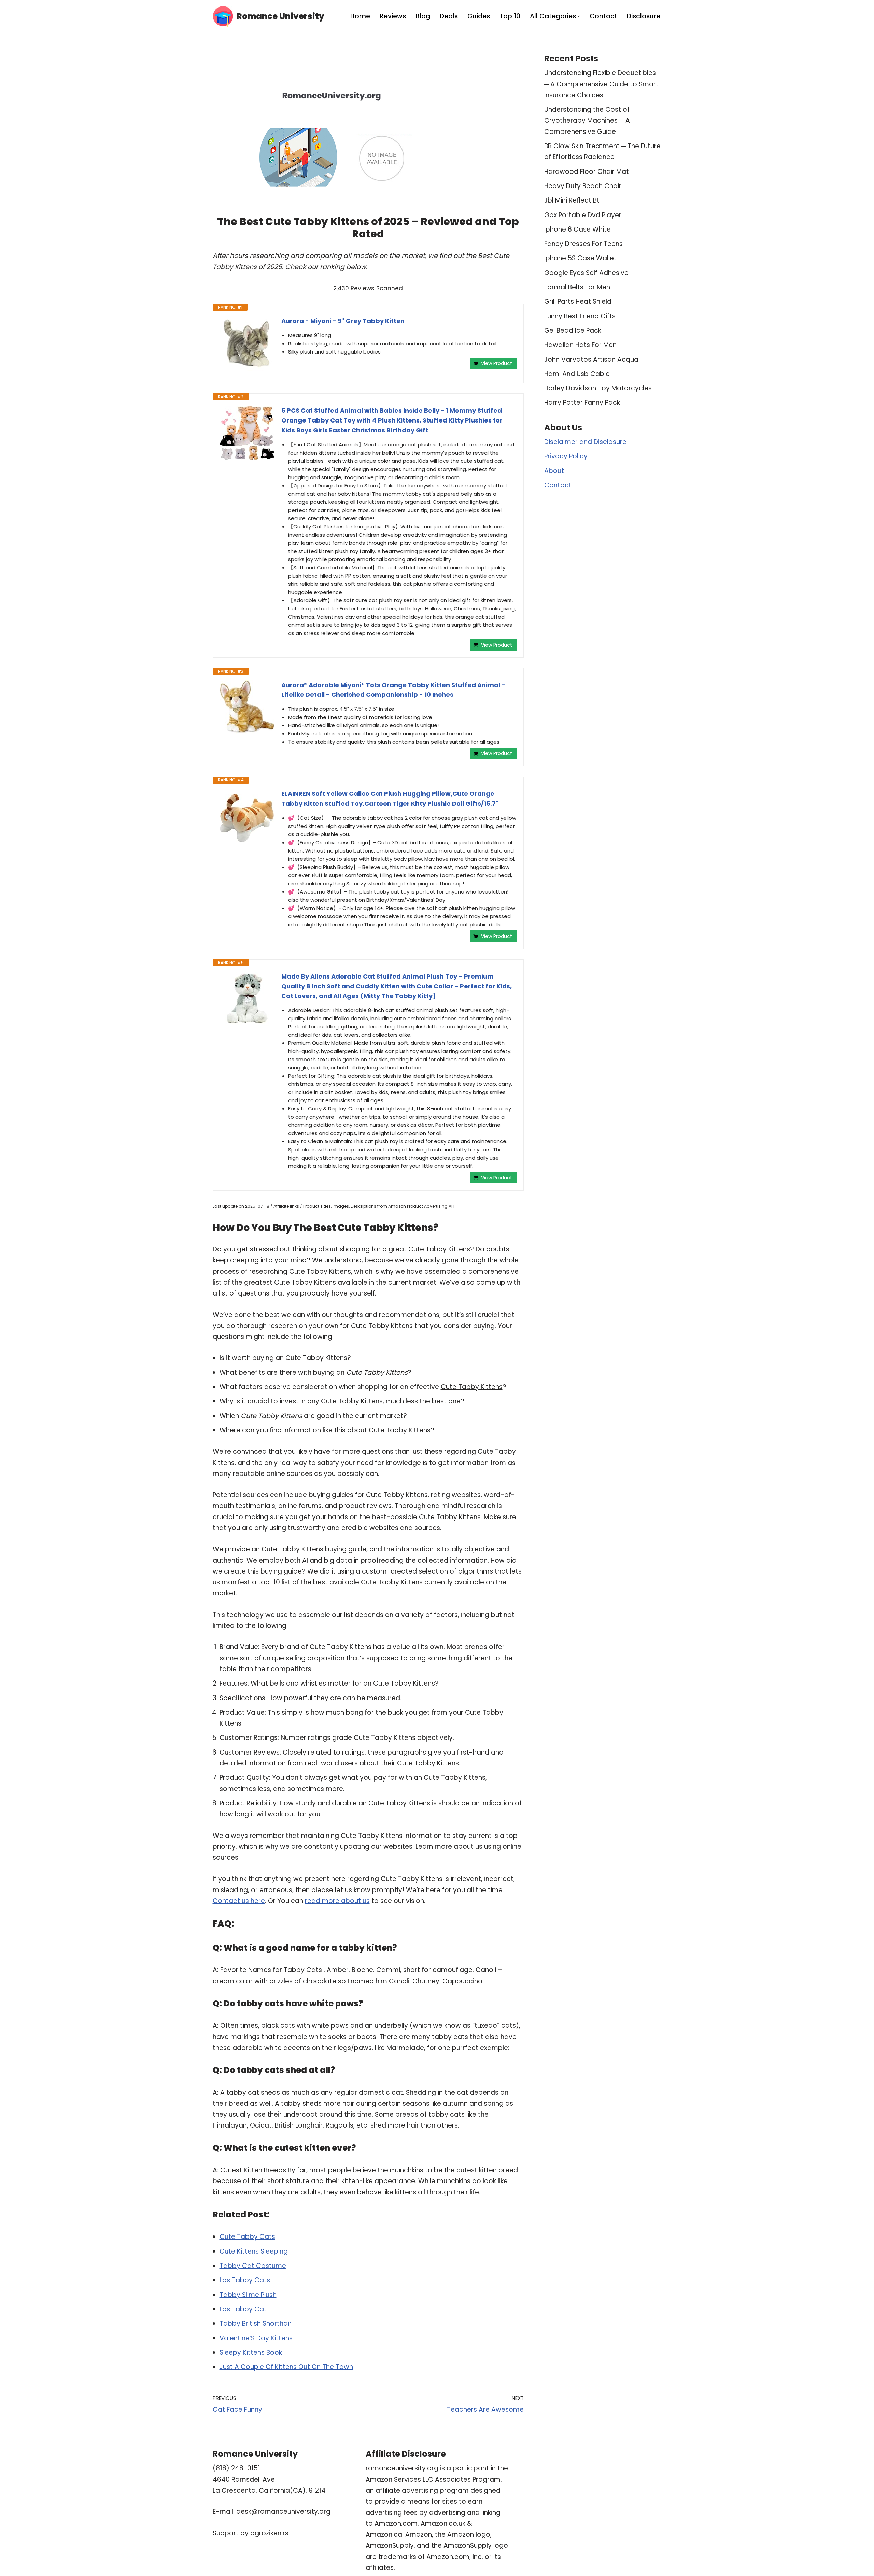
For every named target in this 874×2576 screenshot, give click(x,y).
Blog (423, 16)
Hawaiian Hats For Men (580, 345)
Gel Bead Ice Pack (573, 330)
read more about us (337, 1901)
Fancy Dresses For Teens (583, 244)
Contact (603, 16)
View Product (497, 363)
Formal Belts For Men (577, 287)
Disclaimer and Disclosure (585, 442)
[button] (579, 16)
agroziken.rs (269, 2533)
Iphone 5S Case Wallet (580, 258)
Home (360, 16)
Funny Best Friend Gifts (580, 316)
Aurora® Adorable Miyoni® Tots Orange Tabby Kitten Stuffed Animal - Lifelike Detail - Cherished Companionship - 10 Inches (393, 690)
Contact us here (239, 1901)
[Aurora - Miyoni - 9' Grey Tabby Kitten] (247, 344)
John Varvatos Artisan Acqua (591, 359)
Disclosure (644, 16)
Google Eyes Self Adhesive (586, 273)
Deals (449, 16)
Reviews (393, 16)
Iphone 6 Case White (577, 229)
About (554, 471)
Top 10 (510, 16)
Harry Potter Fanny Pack (582, 403)
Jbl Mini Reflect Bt (572, 200)
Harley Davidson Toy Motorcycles (598, 388)
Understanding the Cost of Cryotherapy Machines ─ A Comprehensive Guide (587, 121)
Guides (479, 16)
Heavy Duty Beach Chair (583, 186)
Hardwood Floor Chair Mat (587, 172)
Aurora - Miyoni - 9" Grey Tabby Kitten (343, 321)
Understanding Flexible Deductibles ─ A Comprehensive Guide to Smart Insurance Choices (601, 84)
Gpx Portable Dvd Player (583, 215)
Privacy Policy (566, 456)
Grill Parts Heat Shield (578, 301)
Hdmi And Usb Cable (577, 374)
